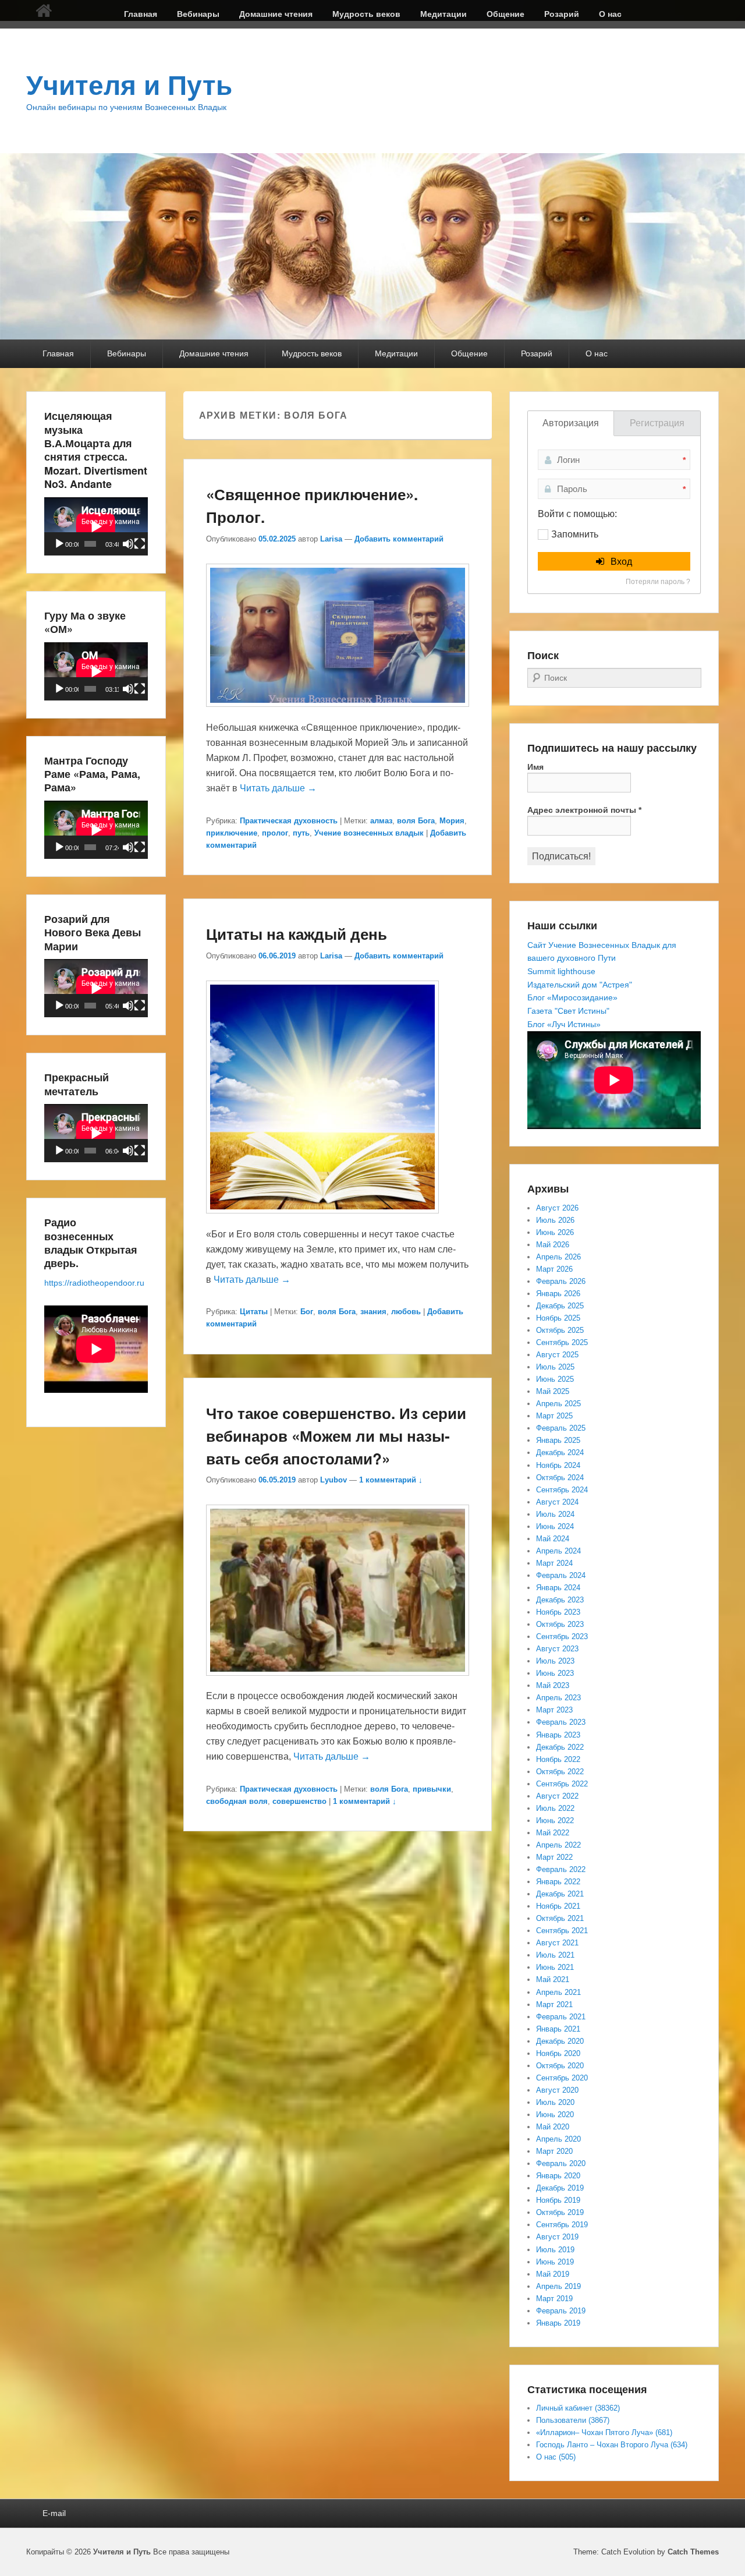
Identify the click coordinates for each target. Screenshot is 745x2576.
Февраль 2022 (561, 1869)
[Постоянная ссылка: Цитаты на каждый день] (322, 1219)
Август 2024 (557, 1502)
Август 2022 (557, 1796)
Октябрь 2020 (560, 2066)
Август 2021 (557, 1943)
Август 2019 (557, 2237)
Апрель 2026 (558, 1257)
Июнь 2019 (555, 2262)
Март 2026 (554, 1269)
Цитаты (254, 1312)
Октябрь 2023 (560, 1624)
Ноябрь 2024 (558, 1465)
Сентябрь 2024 (562, 1490)
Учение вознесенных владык (369, 833)
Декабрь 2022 (560, 1747)
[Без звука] (128, 544)
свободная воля (237, 1801)
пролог (275, 833)
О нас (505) (556, 2457)
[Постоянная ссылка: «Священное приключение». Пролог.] (338, 712)
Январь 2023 (558, 1735)
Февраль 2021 (561, 2017)
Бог (307, 1312)
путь (301, 833)
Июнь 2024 (555, 1526)
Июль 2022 (555, 1808)
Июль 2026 (555, 1220)
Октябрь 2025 (560, 1330)
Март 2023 (554, 1710)
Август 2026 (557, 1208)
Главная (141, 14)
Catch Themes (693, 2552)
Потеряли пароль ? (658, 582)
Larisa (331, 539)
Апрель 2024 (558, 1551)
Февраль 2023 (561, 1722)
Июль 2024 (555, 1514)
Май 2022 (553, 1833)
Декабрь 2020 (560, 2041)
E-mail (54, 2513)
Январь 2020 (558, 2176)
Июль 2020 (555, 2102)
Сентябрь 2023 (562, 1636)
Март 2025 (554, 1416)
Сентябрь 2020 (562, 2078)
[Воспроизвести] (59, 544)
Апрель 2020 (558, 2139)
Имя (535, 767)
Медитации (444, 14)
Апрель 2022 (558, 1845)
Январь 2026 (558, 1294)
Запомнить (575, 534)
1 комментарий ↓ (391, 1480)
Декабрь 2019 (560, 2188)
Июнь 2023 (555, 1673)
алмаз (381, 821)
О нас (610, 14)
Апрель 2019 (558, 2286)
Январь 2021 (558, 2029)
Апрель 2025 (558, 1404)
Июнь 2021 (555, 1967)
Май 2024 (553, 1539)
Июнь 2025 (555, 1379)
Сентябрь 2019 (562, 2225)
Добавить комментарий (399, 539)
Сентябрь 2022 (562, 1784)
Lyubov (334, 1480)
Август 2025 (557, 1355)
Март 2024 (554, 1563)
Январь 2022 (558, 1882)
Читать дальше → (278, 788)
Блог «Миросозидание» (572, 997)
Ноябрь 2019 (558, 2200)
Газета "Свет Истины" (568, 1011)
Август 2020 (557, 2090)
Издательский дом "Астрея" (580, 985)
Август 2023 (557, 1649)
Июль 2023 (555, 1661)
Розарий (562, 14)
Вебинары (198, 14)
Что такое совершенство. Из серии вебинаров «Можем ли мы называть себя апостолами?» (336, 1436)
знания (373, 1312)
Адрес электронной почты (584, 810)
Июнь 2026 (555, 1232)
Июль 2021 (555, 1955)
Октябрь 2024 (560, 1478)
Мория (452, 821)
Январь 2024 (558, 1588)
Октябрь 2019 (560, 2212)
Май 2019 (553, 2274)
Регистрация (657, 423)
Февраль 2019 (561, 2311)
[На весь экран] (140, 544)
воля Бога (416, 821)
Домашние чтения (276, 14)
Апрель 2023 (558, 1698)
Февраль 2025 (561, 1428)
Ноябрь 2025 (558, 1318)
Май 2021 (553, 1979)
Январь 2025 (558, 1440)
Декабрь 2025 (560, 1306)
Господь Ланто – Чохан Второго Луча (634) (612, 2445)
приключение (232, 833)
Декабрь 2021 (560, 1894)
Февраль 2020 (561, 2163)
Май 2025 (553, 1391)
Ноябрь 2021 (558, 1906)
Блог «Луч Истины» (564, 1024)
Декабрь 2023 (560, 1600)
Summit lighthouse (561, 971)
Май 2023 (553, 1685)
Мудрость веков (366, 14)
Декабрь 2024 (560, 1452)
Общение (505, 14)
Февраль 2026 (561, 1281)
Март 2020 (554, 2151)
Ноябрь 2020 (558, 2053)
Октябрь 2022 (560, 1772)
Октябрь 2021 (560, 1918)
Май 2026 (553, 1245)
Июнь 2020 (555, 2115)
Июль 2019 (555, 2250)
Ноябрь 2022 (558, 1759)
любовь (406, 1312)
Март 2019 (554, 2299)
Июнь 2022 (555, 1820)
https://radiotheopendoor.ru (94, 1283)
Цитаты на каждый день (297, 934)
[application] (96, 526)
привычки (432, 1789)
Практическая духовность (289, 821)
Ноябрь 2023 (558, 1612)
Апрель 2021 (558, 1992)
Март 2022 (554, 1857)
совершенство (299, 1801)
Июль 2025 (555, 1367)
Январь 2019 (558, 2323)
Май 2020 (553, 2127)
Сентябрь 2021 (562, 1931)
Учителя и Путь (129, 86)
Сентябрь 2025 (562, 1342)
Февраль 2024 (561, 1575)
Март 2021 (554, 2004)
